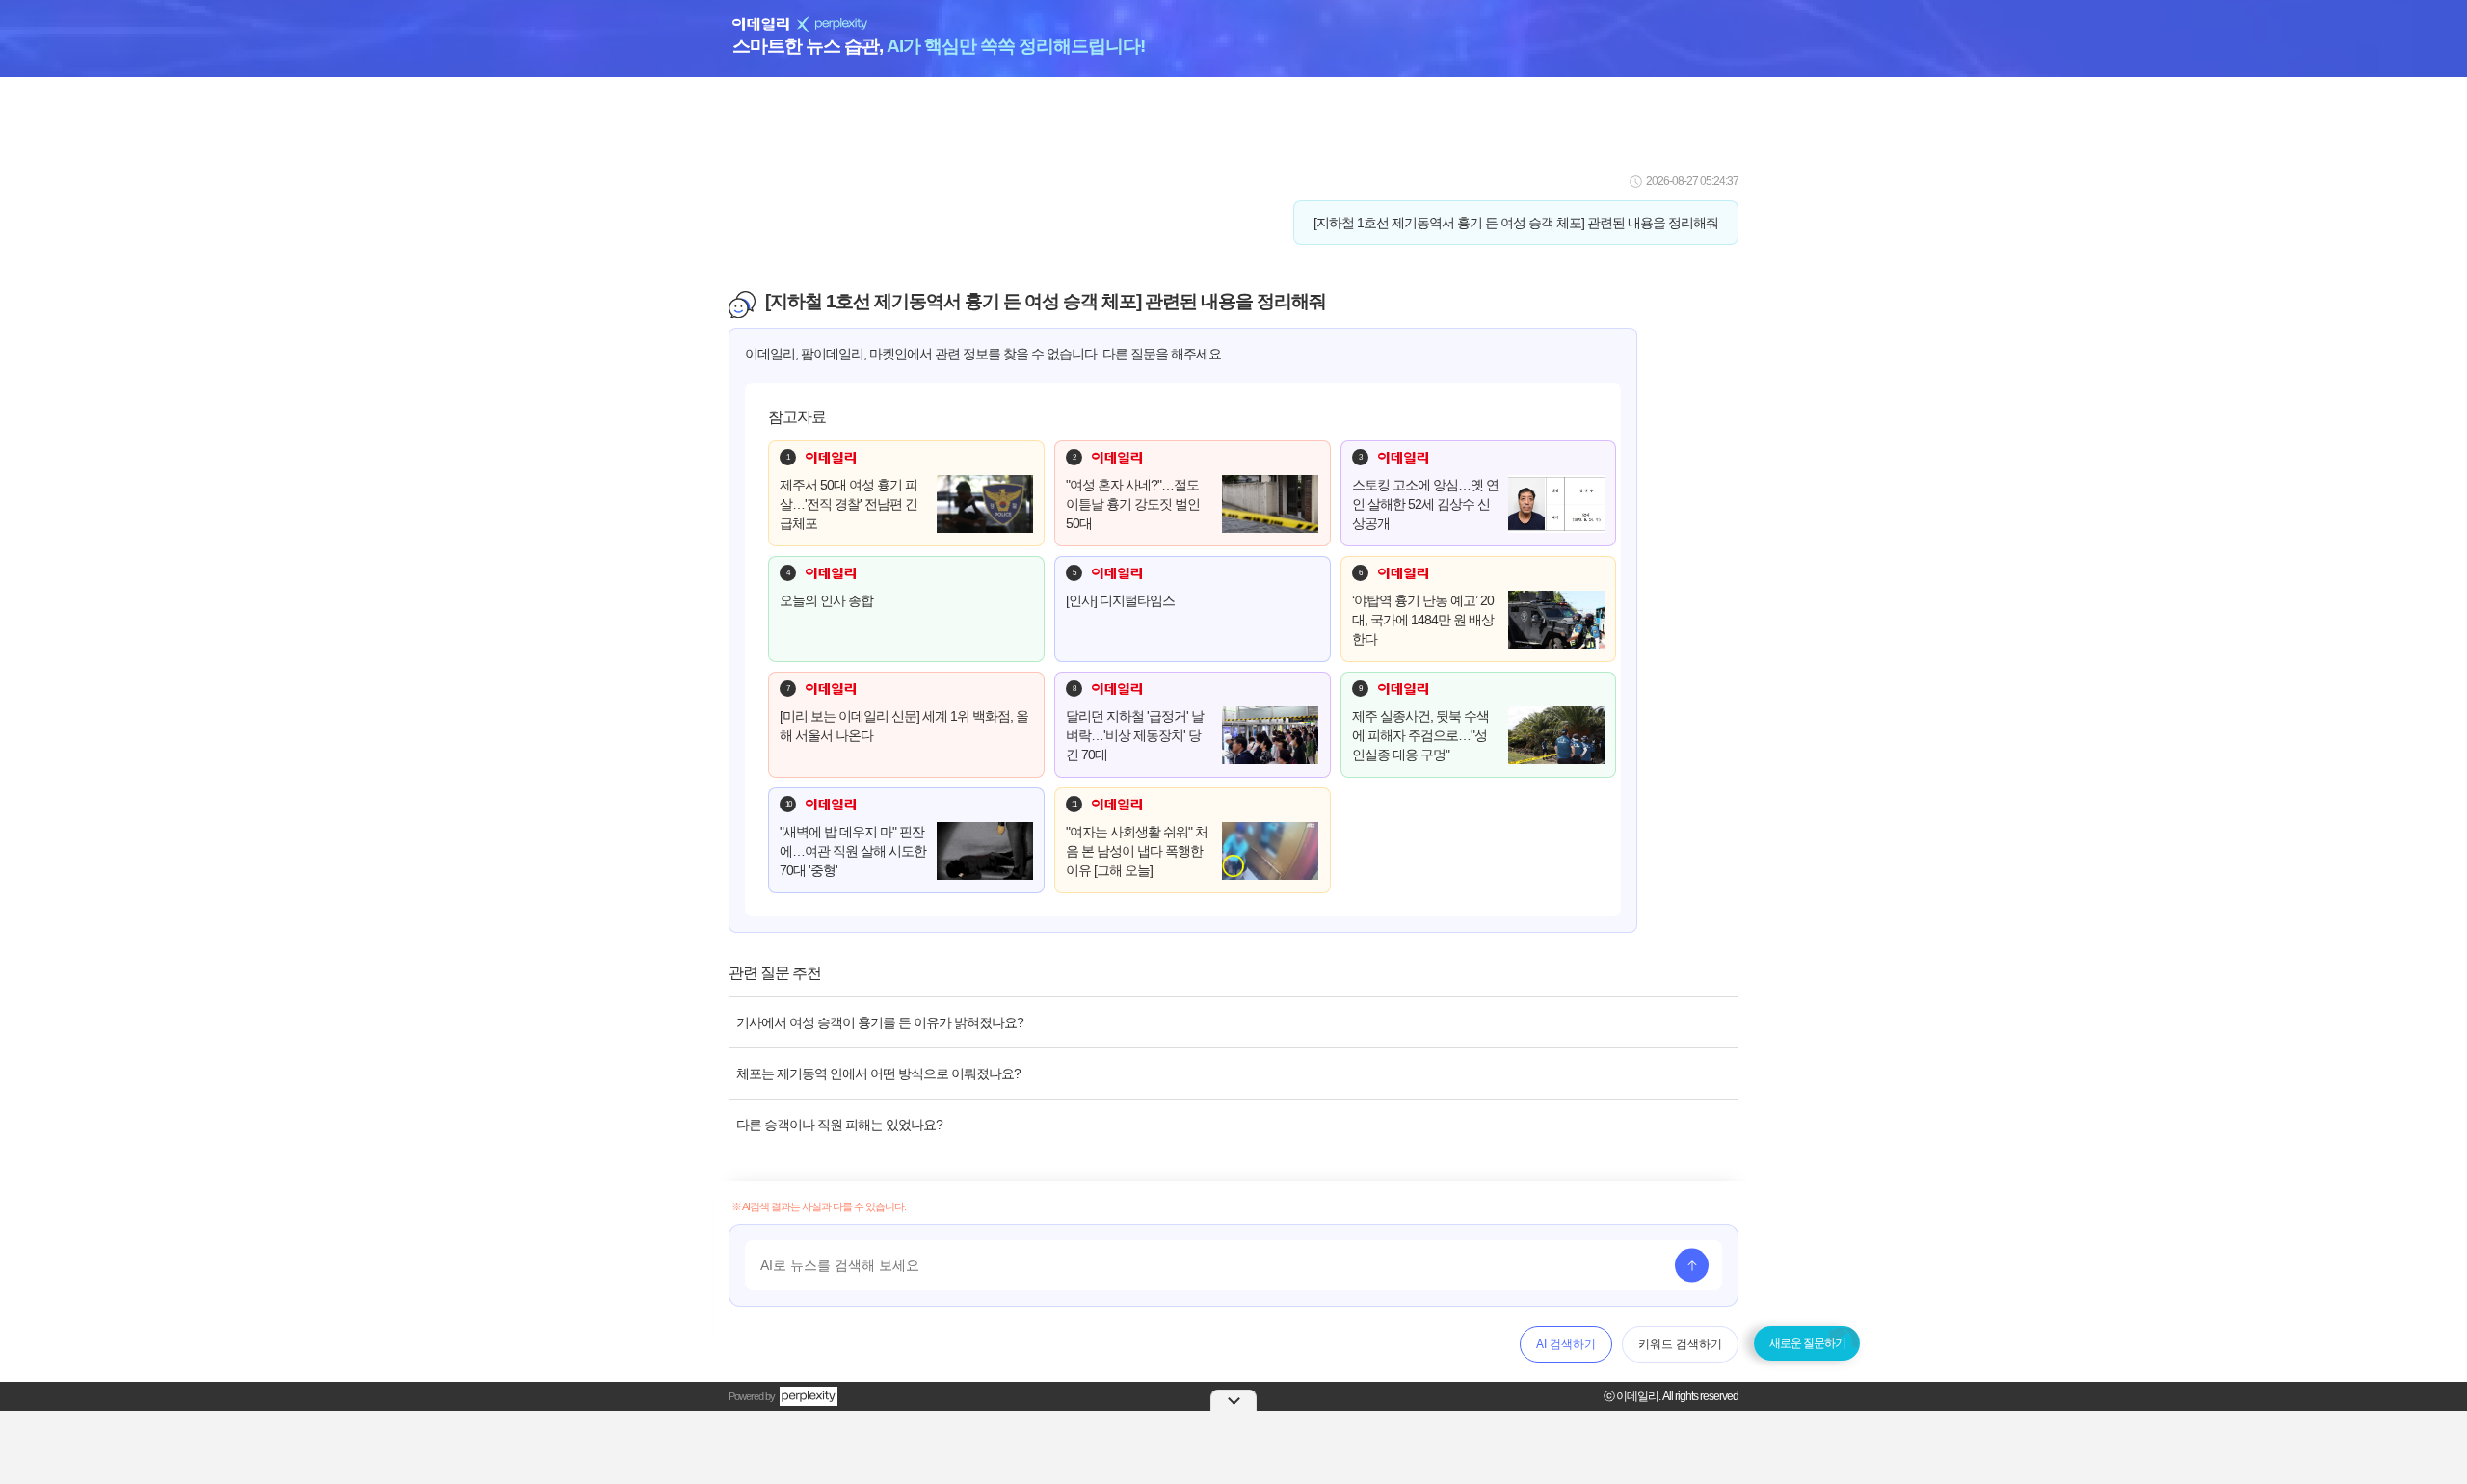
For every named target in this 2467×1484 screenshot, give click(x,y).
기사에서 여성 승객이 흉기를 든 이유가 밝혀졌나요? (880, 1022)
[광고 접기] (1233, 1400)
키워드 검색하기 (1680, 1344)
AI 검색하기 (1566, 1344)
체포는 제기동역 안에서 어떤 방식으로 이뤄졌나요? (878, 1073)
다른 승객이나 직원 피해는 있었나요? (839, 1125)
